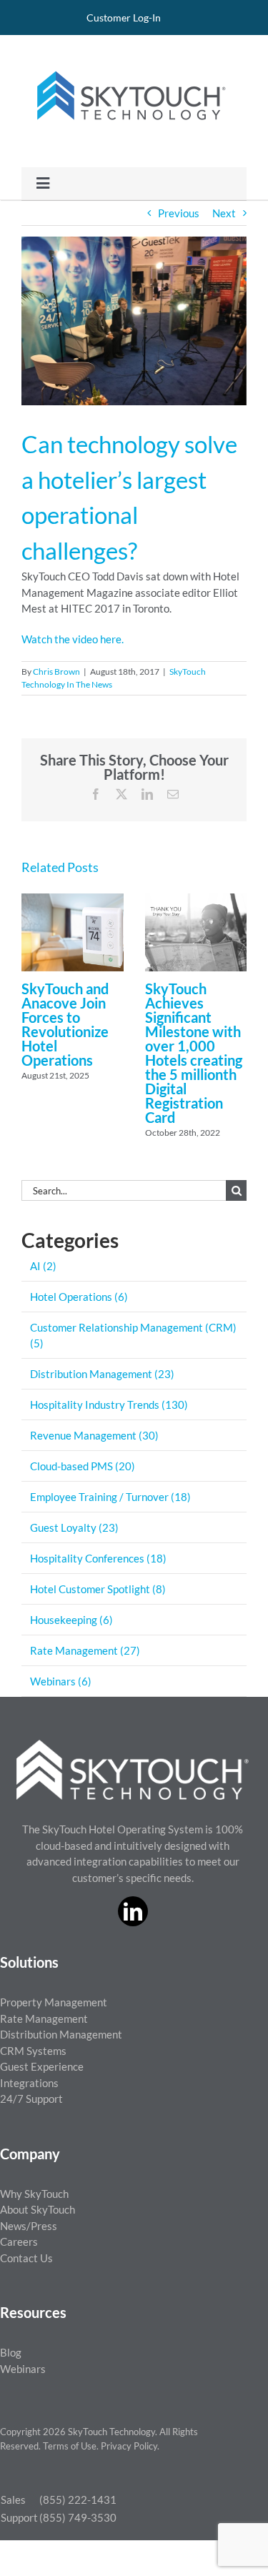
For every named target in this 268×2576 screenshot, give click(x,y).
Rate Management (44, 2018)
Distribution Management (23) (102, 1374)
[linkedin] (133, 1911)
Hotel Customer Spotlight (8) (98, 1589)
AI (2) (43, 1266)
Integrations (29, 2083)
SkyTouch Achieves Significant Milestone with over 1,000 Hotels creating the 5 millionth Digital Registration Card (194, 1053)
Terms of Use (70, 2446)
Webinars (23, 2369)
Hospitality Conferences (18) (98, 1558)
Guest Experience (42, 2066)
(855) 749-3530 (78, 2517)
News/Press (29, 2226)
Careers (19, 2241)
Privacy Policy (129, 2446)
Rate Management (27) (85, 1650)
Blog (11, 2352)
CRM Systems (33, 2051)
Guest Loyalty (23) (74, 1527)
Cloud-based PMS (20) (83, 1466)
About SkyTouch (38, 2209)
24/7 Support (31, 2099)
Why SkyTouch (34, 2194)
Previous (179, 213)
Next (224, 213)
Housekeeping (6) (71, 1620)
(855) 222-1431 (78, 2500)
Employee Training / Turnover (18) (110, 1497)
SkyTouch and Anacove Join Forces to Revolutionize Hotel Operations (65, 1024)
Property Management (54, 2002)
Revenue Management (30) (94, 1435)
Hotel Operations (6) (79, 1297)
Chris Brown (56, 672)
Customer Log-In (124, 18)
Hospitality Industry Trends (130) (109, 1405)
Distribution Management (61, 2034)
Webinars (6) (61, 1681)
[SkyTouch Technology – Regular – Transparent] (129, 62)
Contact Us (26, 2258)
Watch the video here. (73, 639)
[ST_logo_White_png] (133, 1745)
